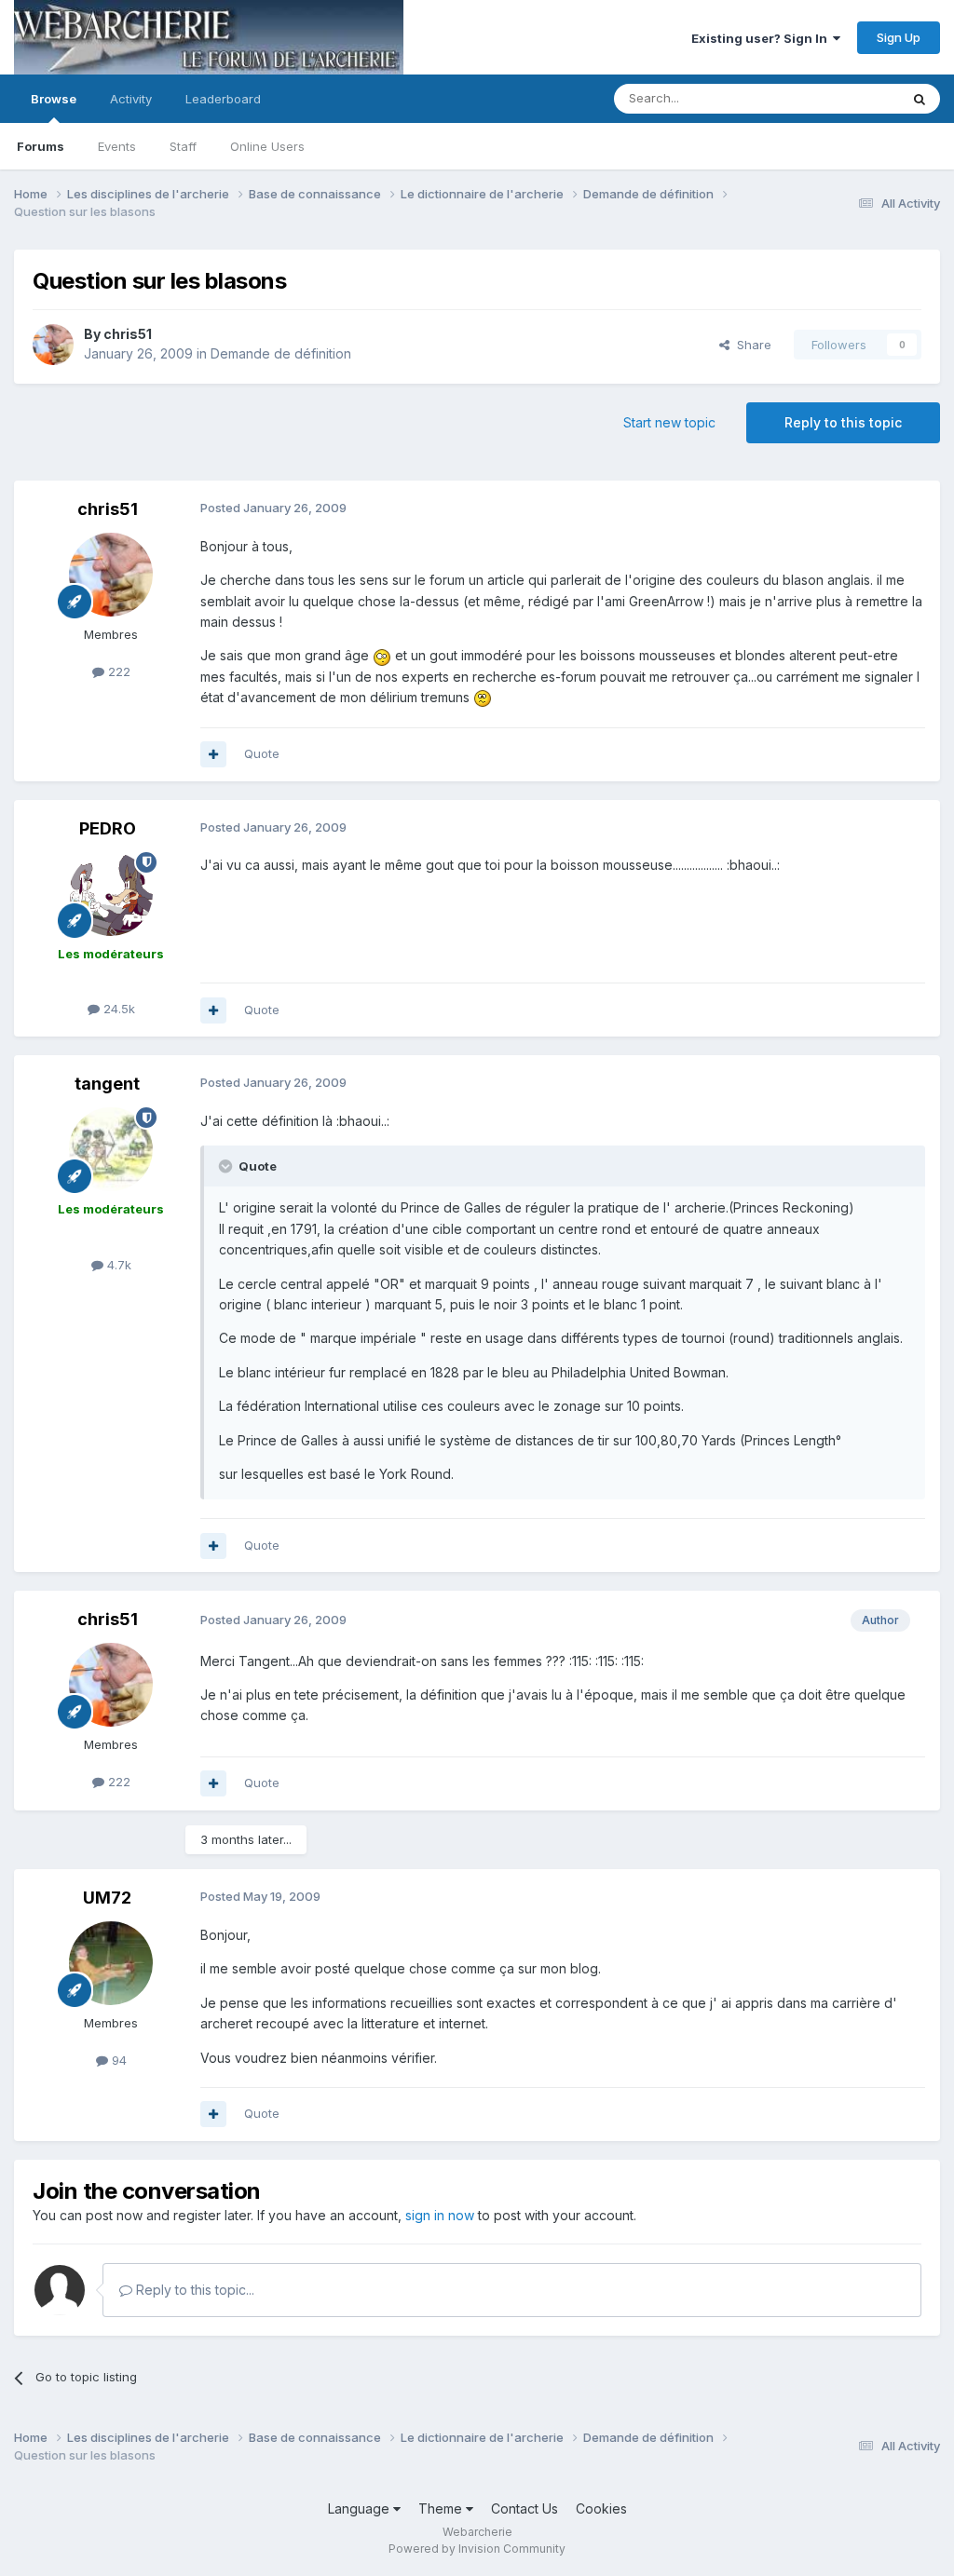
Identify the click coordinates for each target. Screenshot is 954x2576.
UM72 (107, 1898)
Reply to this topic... (193, 2290)
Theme (442, 2508)
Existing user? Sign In (762, 38)
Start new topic (669, 422)
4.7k (117, 1265)
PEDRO (108, 828)
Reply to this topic (843, 422)
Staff (183, 146)
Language (361, 2508)
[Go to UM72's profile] (111, 1963)
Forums (41, 146)
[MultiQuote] (213, 754)
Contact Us (525, 2508)
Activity (131, 99)
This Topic (845, 98)
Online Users (267, 146)
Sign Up (899, 37)
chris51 (128, 334)
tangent (107, 1084)
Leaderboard (223, 99)
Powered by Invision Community (477, 2549)
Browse (54, 99)
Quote (262, 753)
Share (750, 345)
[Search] (920, 99)
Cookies (601, 2508)
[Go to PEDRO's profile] (111, 894)
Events (117, 146)
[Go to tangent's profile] (111, 1149)
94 (117, 2060)
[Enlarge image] (382, 655)
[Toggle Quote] (227, 1166)
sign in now (440, 2215)
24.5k (117, 1009)
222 (117, 671)
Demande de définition (281, 353)
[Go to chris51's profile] (53, 345)
